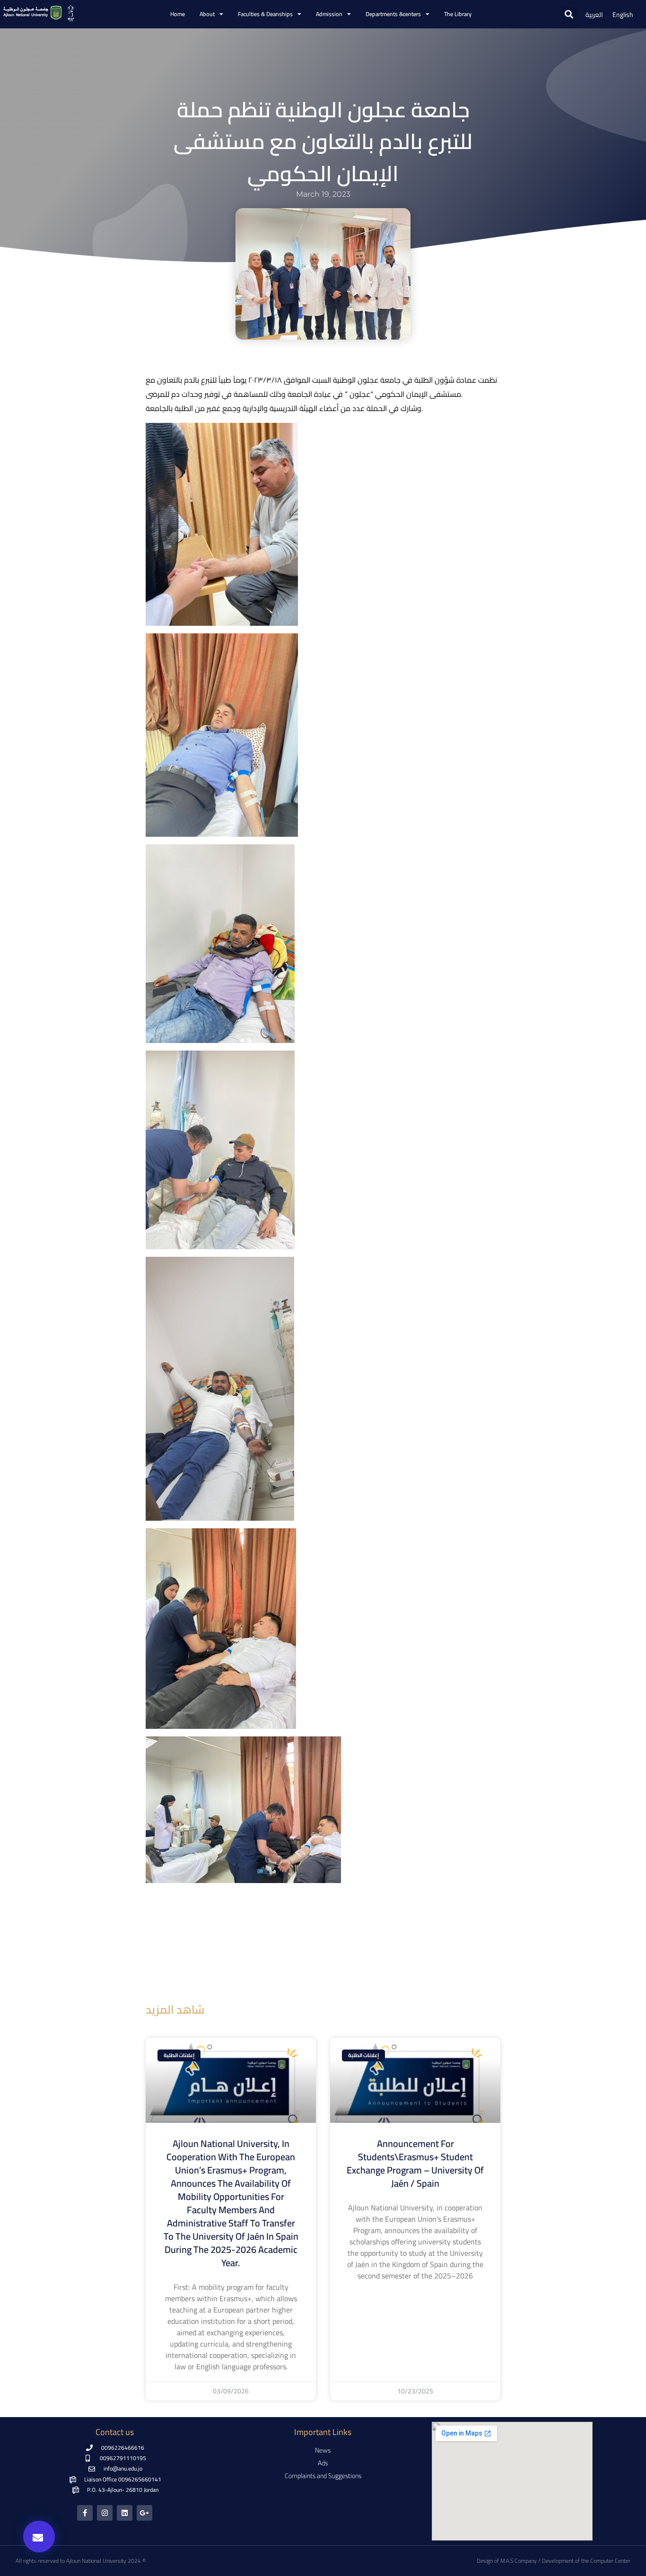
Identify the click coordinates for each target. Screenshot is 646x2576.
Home (178, 14)
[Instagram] (105, 2513)
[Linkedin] (125, 2513)
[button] (569, 14)
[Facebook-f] (85, 2513)
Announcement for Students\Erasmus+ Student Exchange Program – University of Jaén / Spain (415, 2163)
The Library (458, 14)
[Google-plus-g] (144, 2513)
